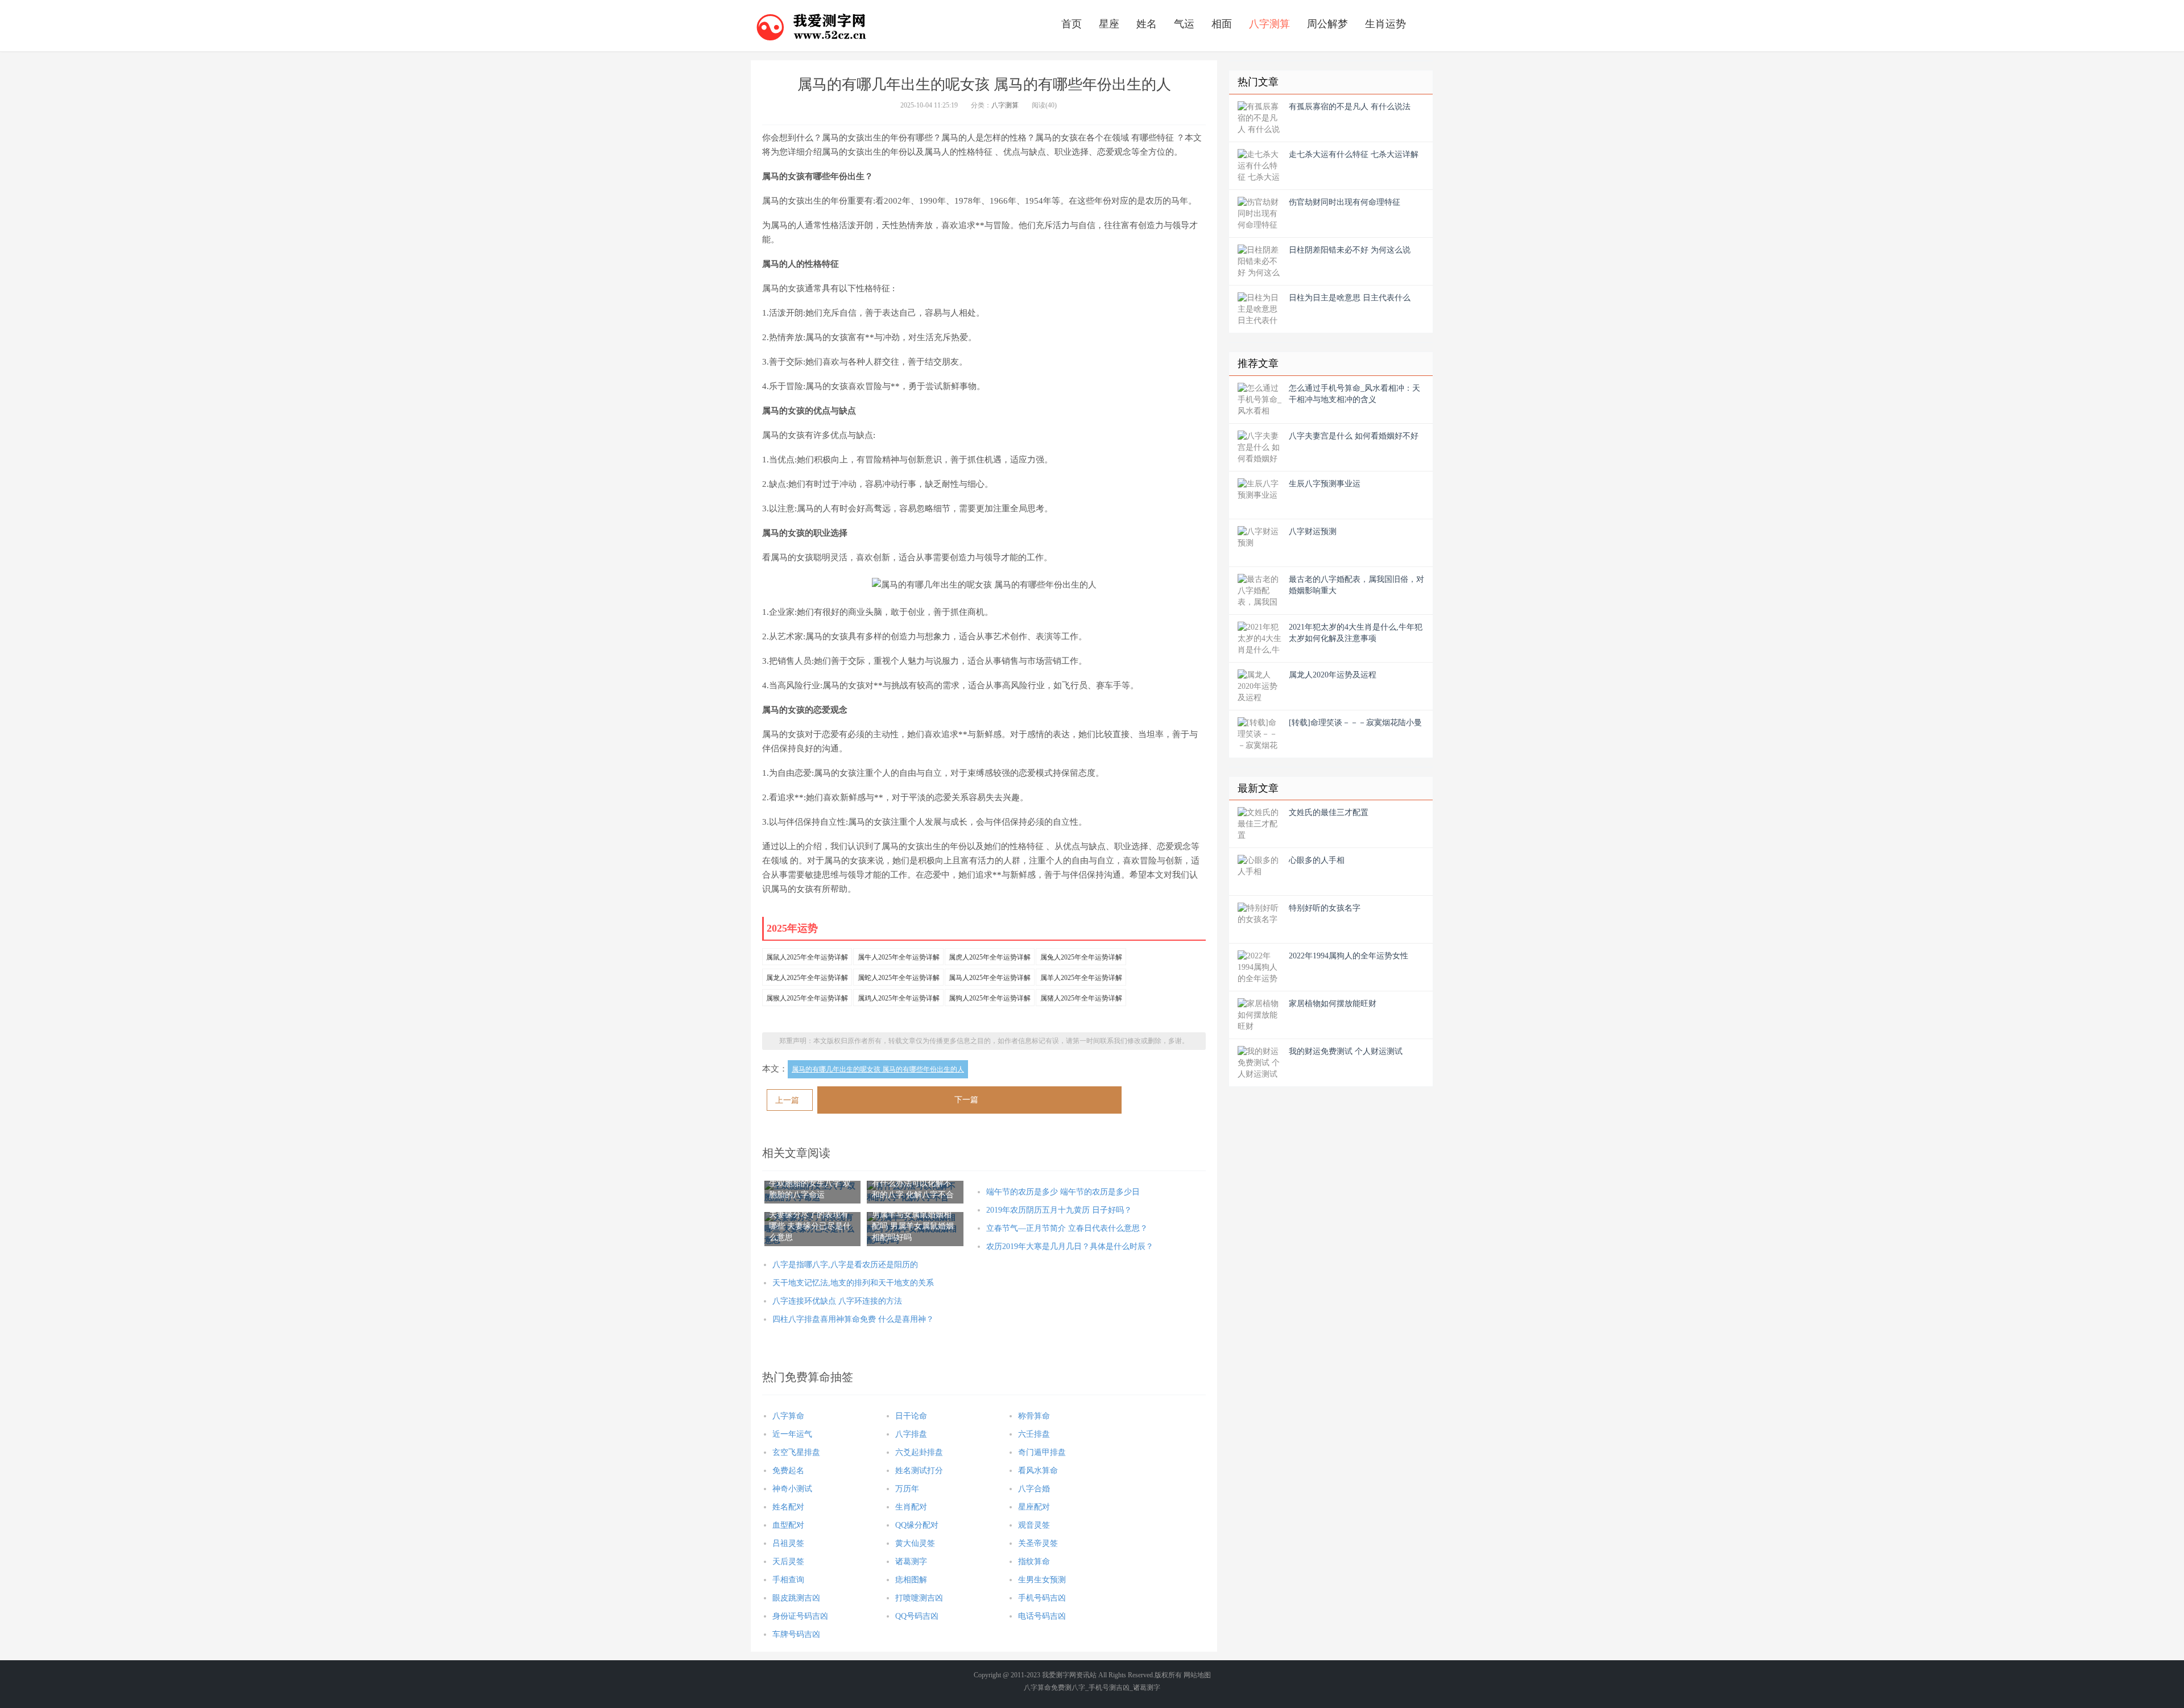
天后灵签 (788, 1562)
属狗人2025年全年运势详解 (990, 998)
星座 (1109, 24)
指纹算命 (1034, 1562)
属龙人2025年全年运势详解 (807, 978)
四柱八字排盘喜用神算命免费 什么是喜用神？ (853, 1319)
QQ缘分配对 (917, 1525)
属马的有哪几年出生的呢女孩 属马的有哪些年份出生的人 (878, 1069)
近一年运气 (792, 1434)
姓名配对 (788, 1507)
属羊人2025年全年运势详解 (1081, 978)
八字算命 (788, 1416)
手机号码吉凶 (1042, 1598)
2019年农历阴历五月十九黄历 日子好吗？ (1059, 1210)
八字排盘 (911, 1434)
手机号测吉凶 (1109, 1688)
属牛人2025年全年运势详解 (899, 957)
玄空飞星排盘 (796, 1452)
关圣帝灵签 (1038, 1543)
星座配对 (1034, 1507)
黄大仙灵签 (915, 1543)
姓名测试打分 (919, 1471)
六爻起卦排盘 (919, 1452)
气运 (1184, 24)
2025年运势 (792, 928)
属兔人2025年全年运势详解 (1081, 957)
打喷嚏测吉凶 (919, 1598)
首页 (1072, 24)
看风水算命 (1038, 1471)
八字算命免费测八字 (1054, 1688)
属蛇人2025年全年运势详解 (899, 978)
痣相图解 (911, 1580)
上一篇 (787, 1100)
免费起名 (788, 1471)
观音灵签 (1034, 1525)
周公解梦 (1327, 24)
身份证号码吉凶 (800, 1616)
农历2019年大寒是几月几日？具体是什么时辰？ (1070, 1246)
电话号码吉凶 (1042, 1616)
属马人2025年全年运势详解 (990, 978)
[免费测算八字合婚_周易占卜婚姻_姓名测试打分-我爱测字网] (812, 26)
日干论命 (911, 1416)
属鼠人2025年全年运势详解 (807, 957)
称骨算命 (1034, 1416)
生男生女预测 (1042, 1580)
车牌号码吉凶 (796, 1634)
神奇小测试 (792, 1489)
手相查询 (788, 1580)
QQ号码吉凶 (917, 1616)
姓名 (1147, 24)
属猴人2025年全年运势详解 (807, 998)
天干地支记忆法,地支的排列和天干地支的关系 (853, 1283)
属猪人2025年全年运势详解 (1081, 998)
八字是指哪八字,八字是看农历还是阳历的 (845, 1265)
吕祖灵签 (788, 1543)
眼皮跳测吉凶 (796, 1598)
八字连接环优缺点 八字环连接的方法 (837, 1301)
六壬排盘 (1034, 1434)
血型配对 (788, 1525)
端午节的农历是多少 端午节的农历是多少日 (1063, 1192)
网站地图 (1197, 1675)
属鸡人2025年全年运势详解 (899, 998)
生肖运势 (1385, 24)
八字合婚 (1034, 1489)
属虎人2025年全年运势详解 (990, 957)
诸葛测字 (911, 1562)
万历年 (907, 1489)
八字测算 (1269, 24)
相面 (1222, 24)
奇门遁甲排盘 (1042, 1452)
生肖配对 (911, 1507)
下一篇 (966, 1100)
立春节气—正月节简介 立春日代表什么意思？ (1067, 1228)
